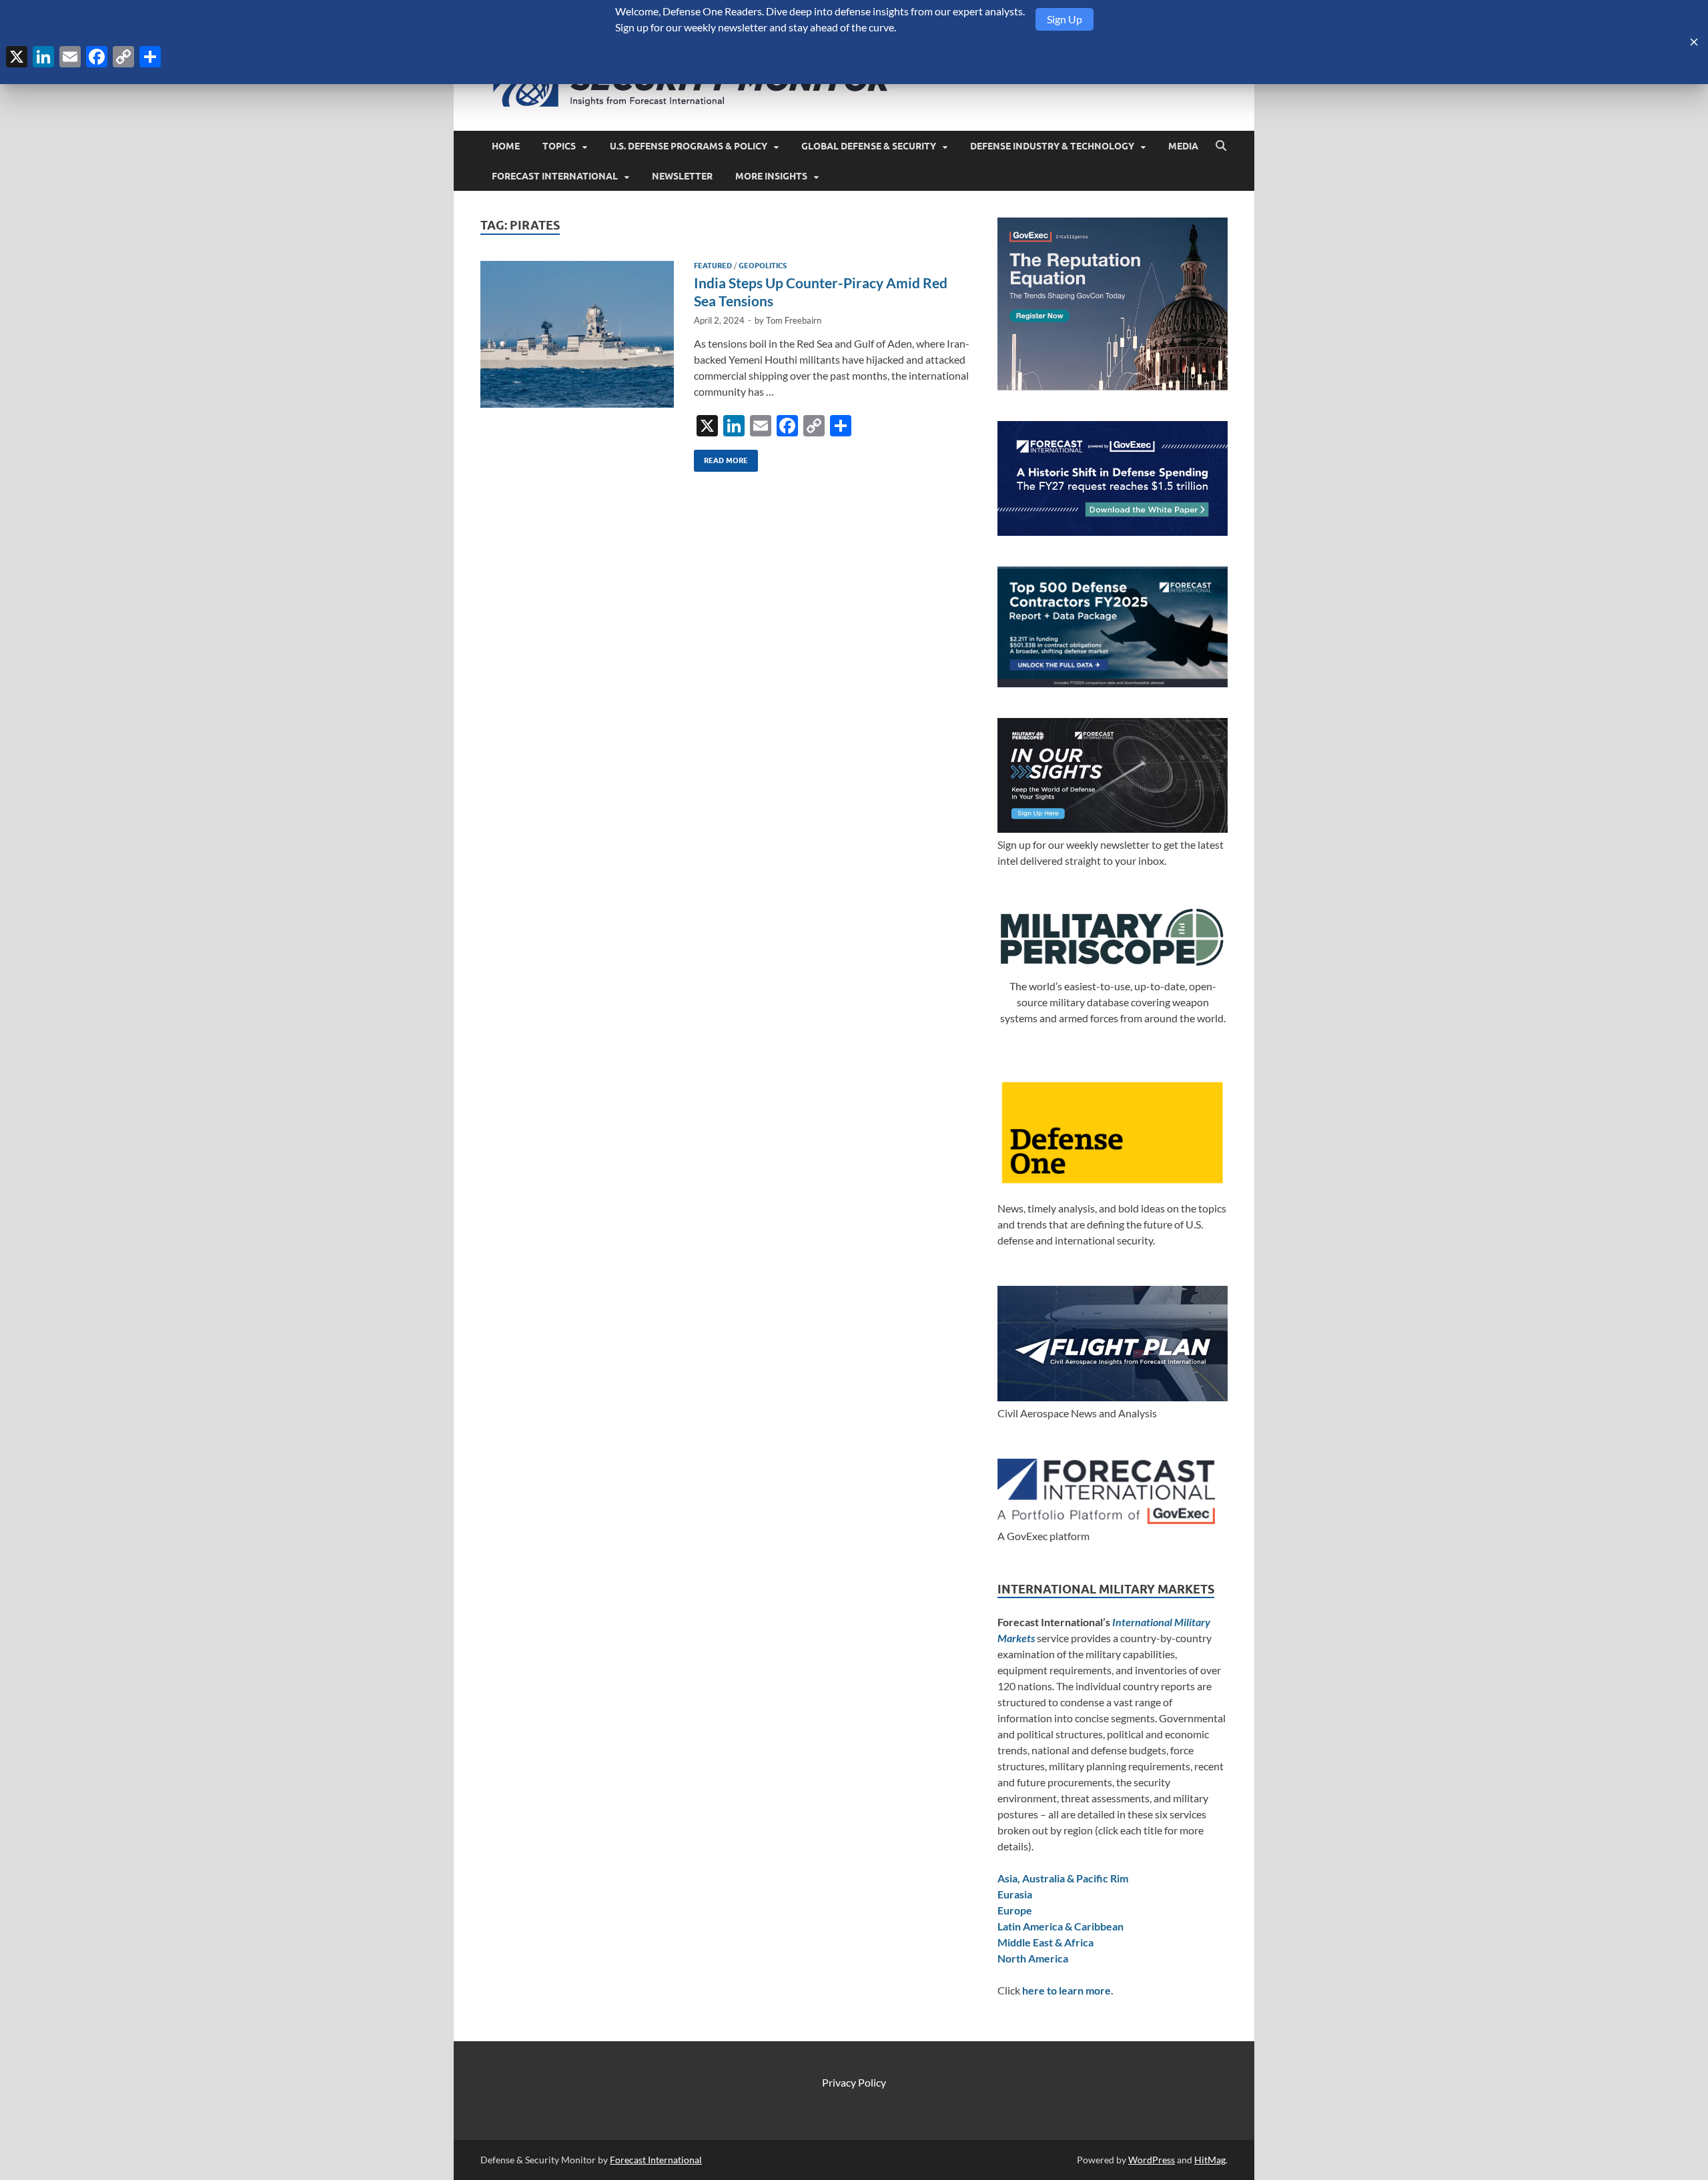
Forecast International (555, 176)
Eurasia (1015, 1894)
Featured (713, 266)
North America (1033, 1958)
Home (506, 146)
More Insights (771, 176)
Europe (1015, 1910)
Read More (721, 457)
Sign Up (1064, 19)
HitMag (1210, 2160)
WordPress (1152, 2160)
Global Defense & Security (869, 146)
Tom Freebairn (794, 320)
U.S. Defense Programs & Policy (689, 146)
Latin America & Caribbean (1060, 1926)
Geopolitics (763, 266)
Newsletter (682, 176)
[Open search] (1221, 146)
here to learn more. (1068, 1990)
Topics (559, 146)
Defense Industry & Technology (1052, 146)
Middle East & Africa (1045, 1942)
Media (1183, 146)
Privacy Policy (854, 2082)
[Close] (1694, 42)
